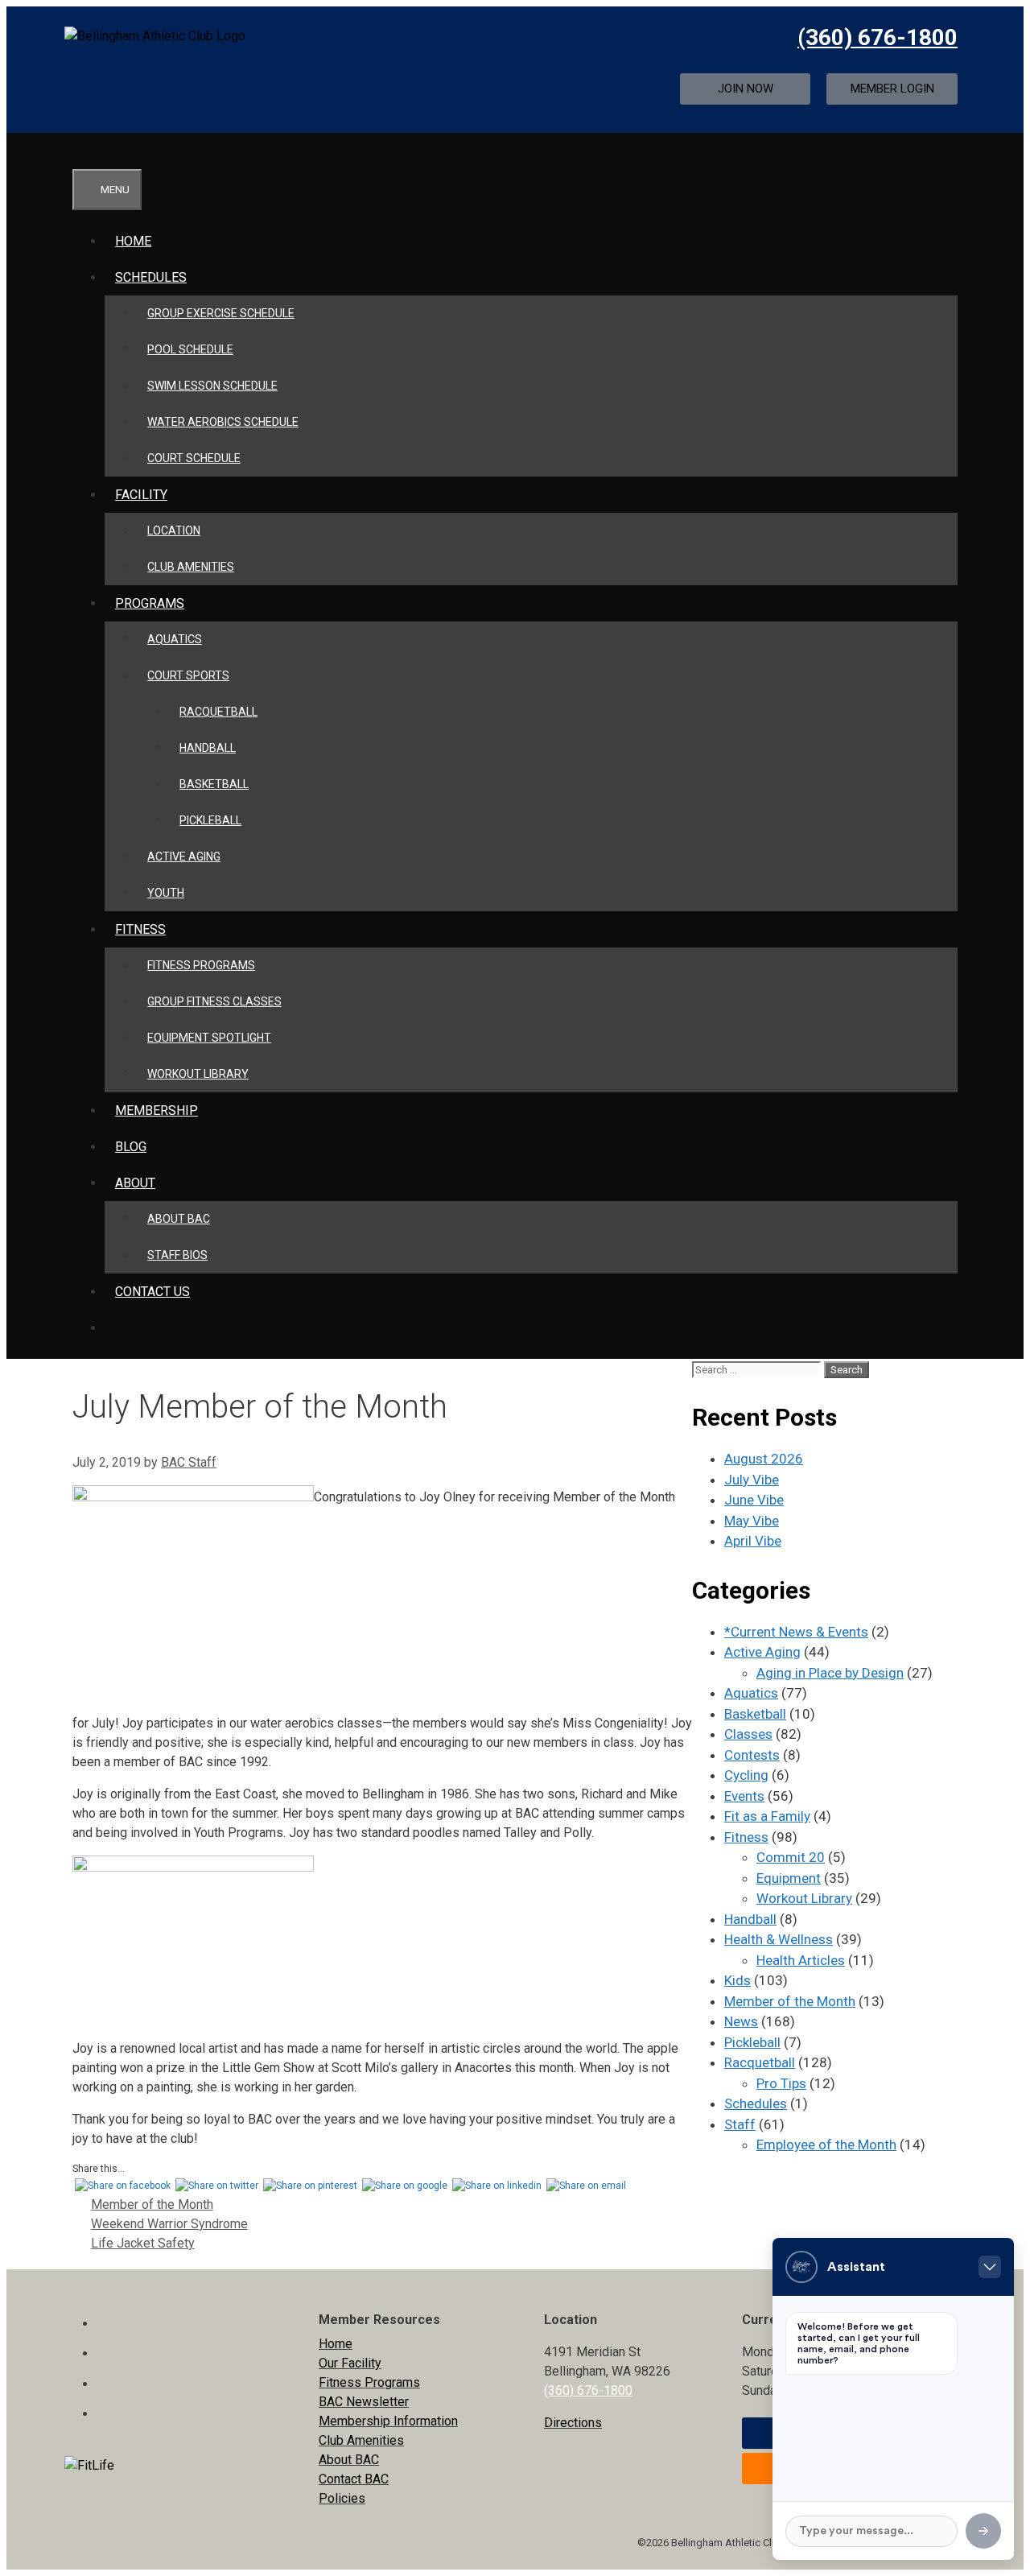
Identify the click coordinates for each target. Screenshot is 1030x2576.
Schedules (151, 277)
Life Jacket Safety (143, 2243)
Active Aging (184, 857)
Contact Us (152, 1292)
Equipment (789, 1878)
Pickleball (210, 820)
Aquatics (175, 639)
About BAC (179, 1219)
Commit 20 (791, 1857)
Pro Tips (781, 2083)
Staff (740, 2124)
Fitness (746, 1837)
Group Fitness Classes (214, 1001)
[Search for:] (758, 1368)
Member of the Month (152, 2204)
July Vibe (752, 1480)
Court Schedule (194, 458)
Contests (752, 1755)
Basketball (214, 784)
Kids (737, 1980)
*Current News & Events (796, 1632)
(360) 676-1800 (878, 37)
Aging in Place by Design (830, 1673)
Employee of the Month (826, 2145)
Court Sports (188, 675)
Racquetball (218, 712)
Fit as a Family (767, 1816)
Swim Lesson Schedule (212, 386)
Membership (157, 1110)
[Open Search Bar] (91, 151)
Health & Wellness (779, 1939)
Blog (131, 1147)
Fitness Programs (201, 965)
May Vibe (752, 1521)
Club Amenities (191, 567)
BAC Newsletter (364, 2402)
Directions (573, 2423)
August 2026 (764, 1459)
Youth (166, 893)
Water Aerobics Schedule (223, 422)
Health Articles (801, 1960)
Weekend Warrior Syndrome (169, 2224)
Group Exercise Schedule (221, 313)
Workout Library (198, 1074)
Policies (342, 2498)
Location (174, 530)
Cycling (746, 1775)
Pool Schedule (190, 349)
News (741, 2021)
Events (744, 1796)
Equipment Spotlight (209, 1038)
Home (133, 241)
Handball (208, 748)
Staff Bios (177, 1255)
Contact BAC (354, 2479)
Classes (748, 1734)
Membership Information (388, 2421)
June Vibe (754, 1500)
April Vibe (753, 1541)
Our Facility (350, 2363)
